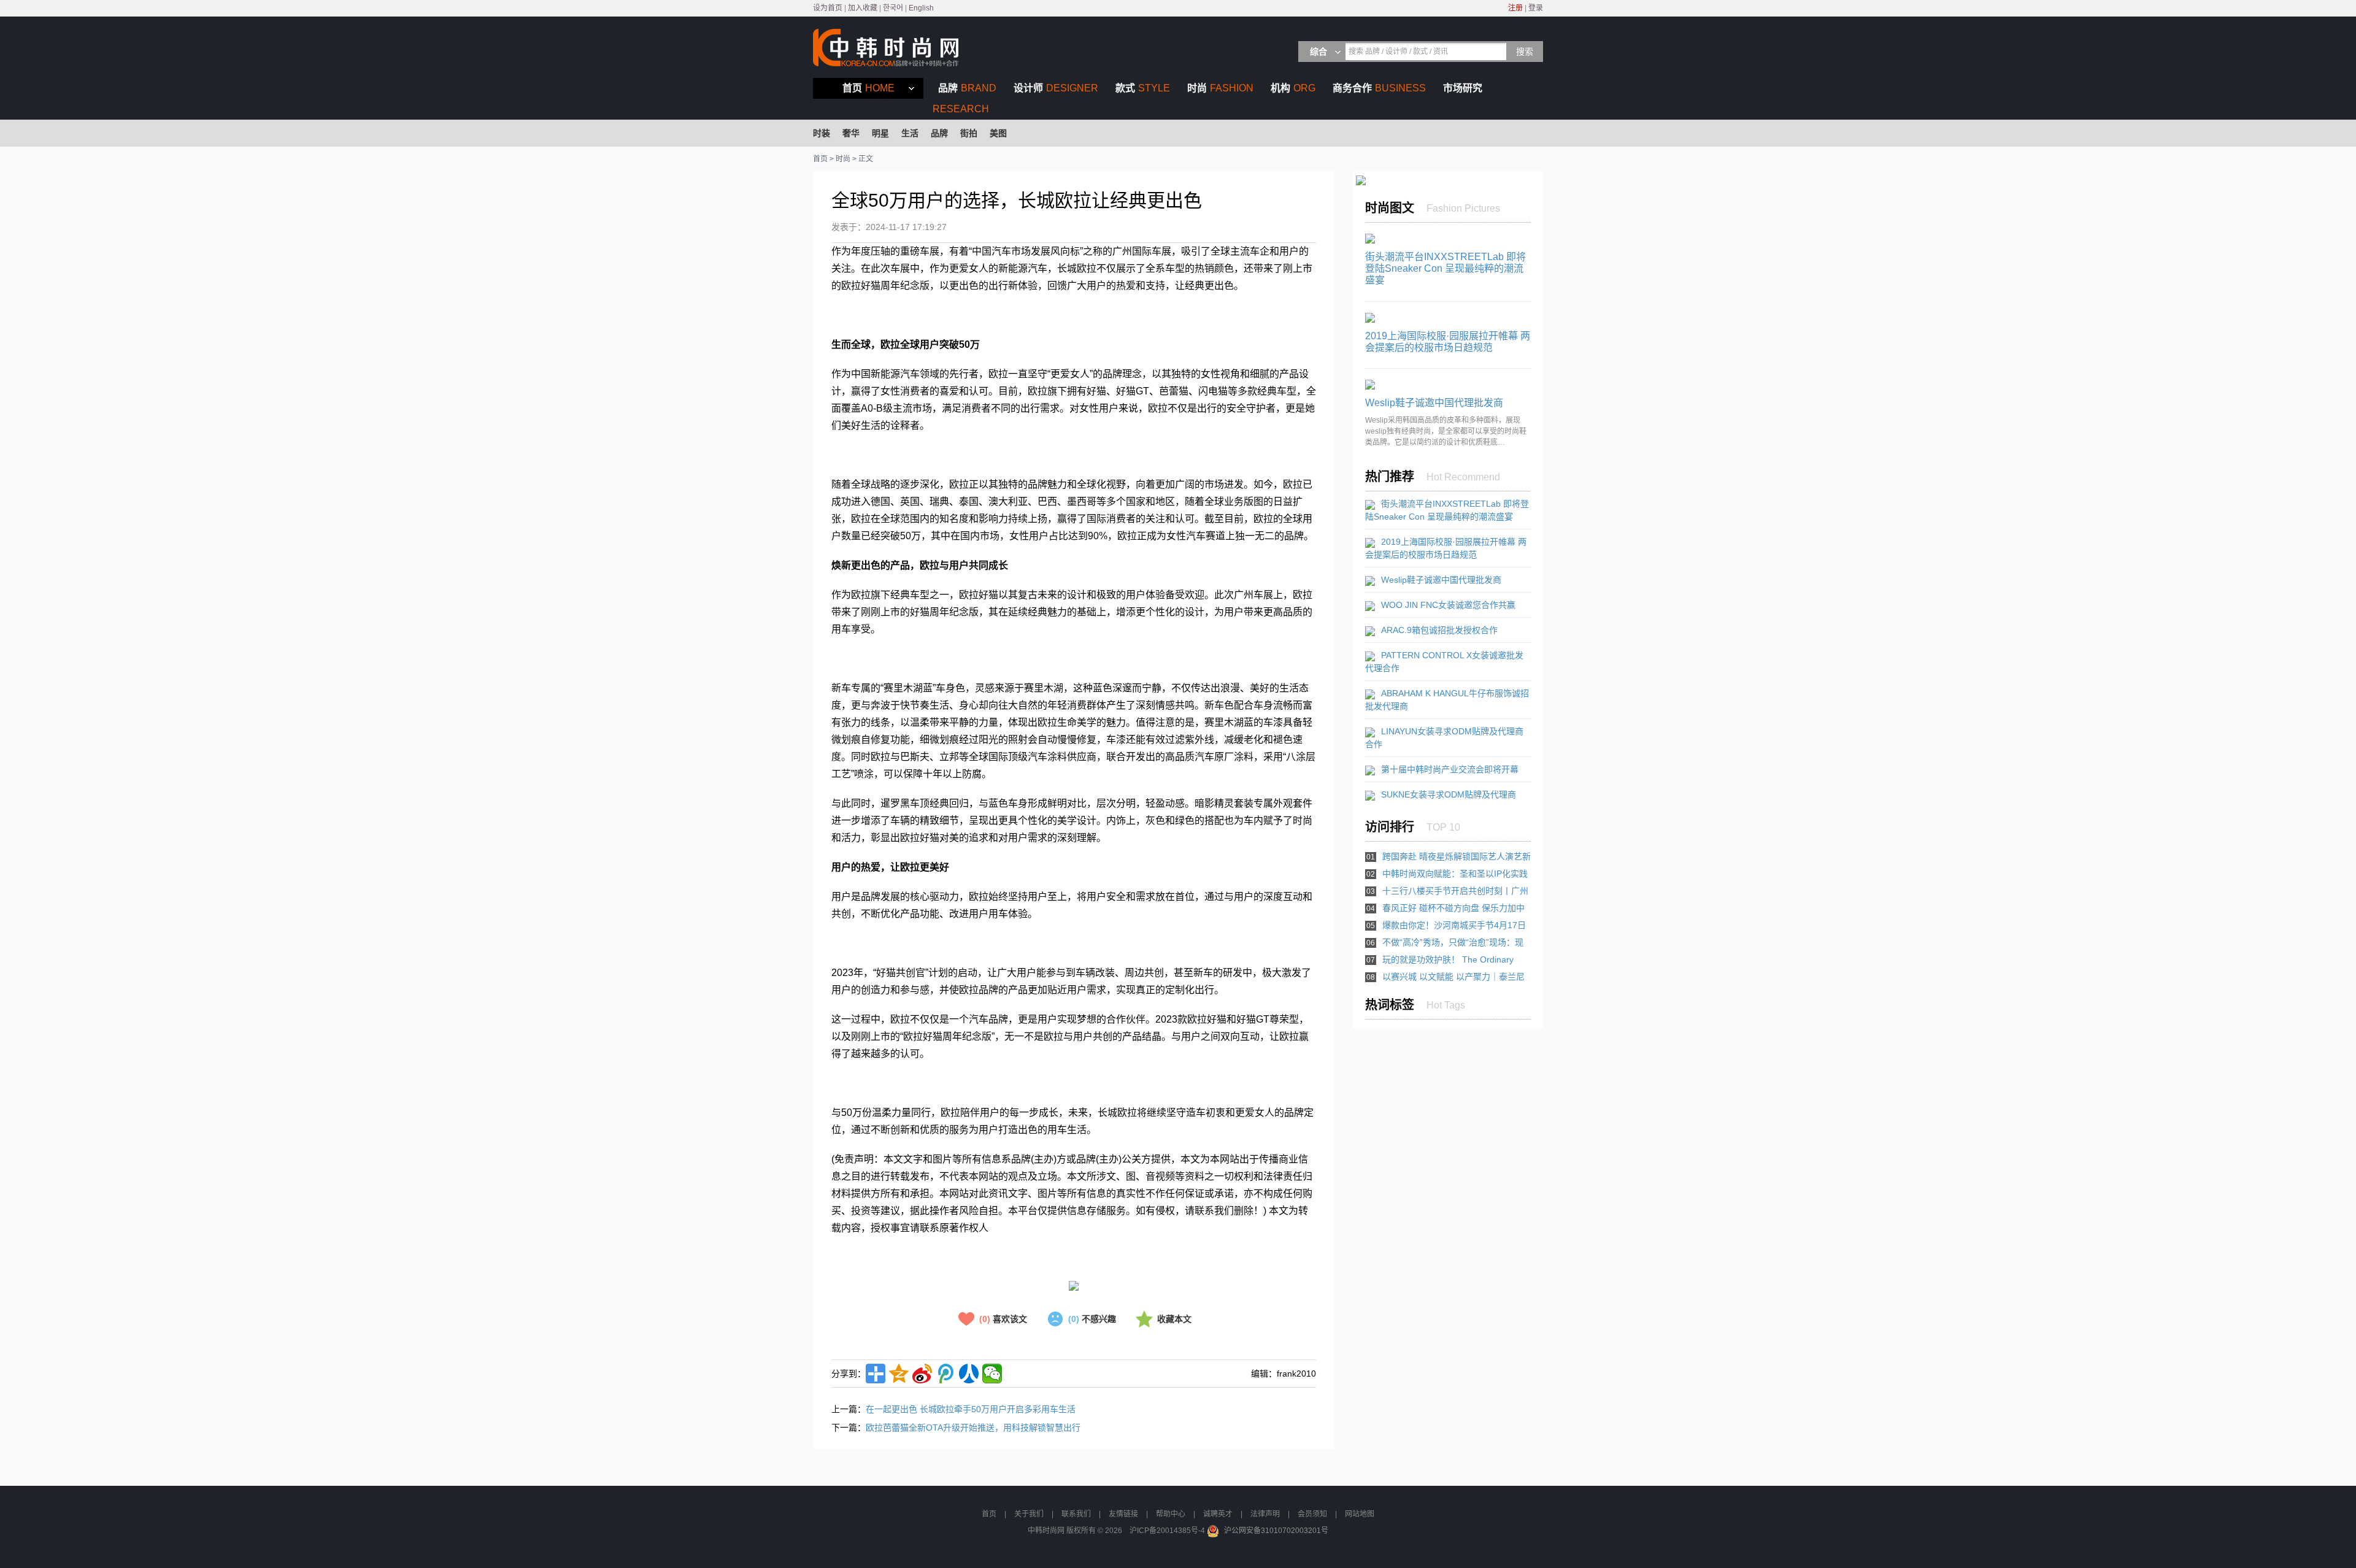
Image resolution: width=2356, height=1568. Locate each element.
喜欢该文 (1003, 1319)
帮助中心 (1171, 1514)
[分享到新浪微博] (922, 1374)
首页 (868, 88)
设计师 (1056, 88)
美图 (998, 133)
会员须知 (1312, 1514)
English (921, 8)
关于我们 (1029, 1514)
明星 (880, 133)
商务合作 (1379, 88)
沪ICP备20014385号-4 (1167, 1531)
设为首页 (828, 8)
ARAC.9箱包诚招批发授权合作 (1439, 630)
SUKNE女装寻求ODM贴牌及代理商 (1449, 794)
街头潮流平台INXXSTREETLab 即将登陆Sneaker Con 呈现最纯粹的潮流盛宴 (1446, 268)
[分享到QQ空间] (899, 1374)
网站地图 (1360, 1514)
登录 (1536, 8)
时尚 (1220, 88)
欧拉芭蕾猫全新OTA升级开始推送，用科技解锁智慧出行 (973, 1428)
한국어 (893, 8)
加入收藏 (863, 8)
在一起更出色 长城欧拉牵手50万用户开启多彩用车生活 (971, 1409)
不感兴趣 (1092, 1319)
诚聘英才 (1218, 1514)
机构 (1293, 88)
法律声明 (1265, 1514)
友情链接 (1123, 1514)
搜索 (1525, 52)
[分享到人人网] (969, 1374)
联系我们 (1076, 1514)
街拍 (969, 133)
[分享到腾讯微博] (945, 1374)
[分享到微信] (992, 1374)
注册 (1515, 8)
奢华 (851, 133)
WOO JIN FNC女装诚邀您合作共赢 (1448, 605)
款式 (1143, 88)
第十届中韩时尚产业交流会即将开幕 (1450, 769)
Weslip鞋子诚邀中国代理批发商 (1434, 403)
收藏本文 (1174, 1319)
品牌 (967, 88)
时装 (822, 133)
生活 (910, 133)
